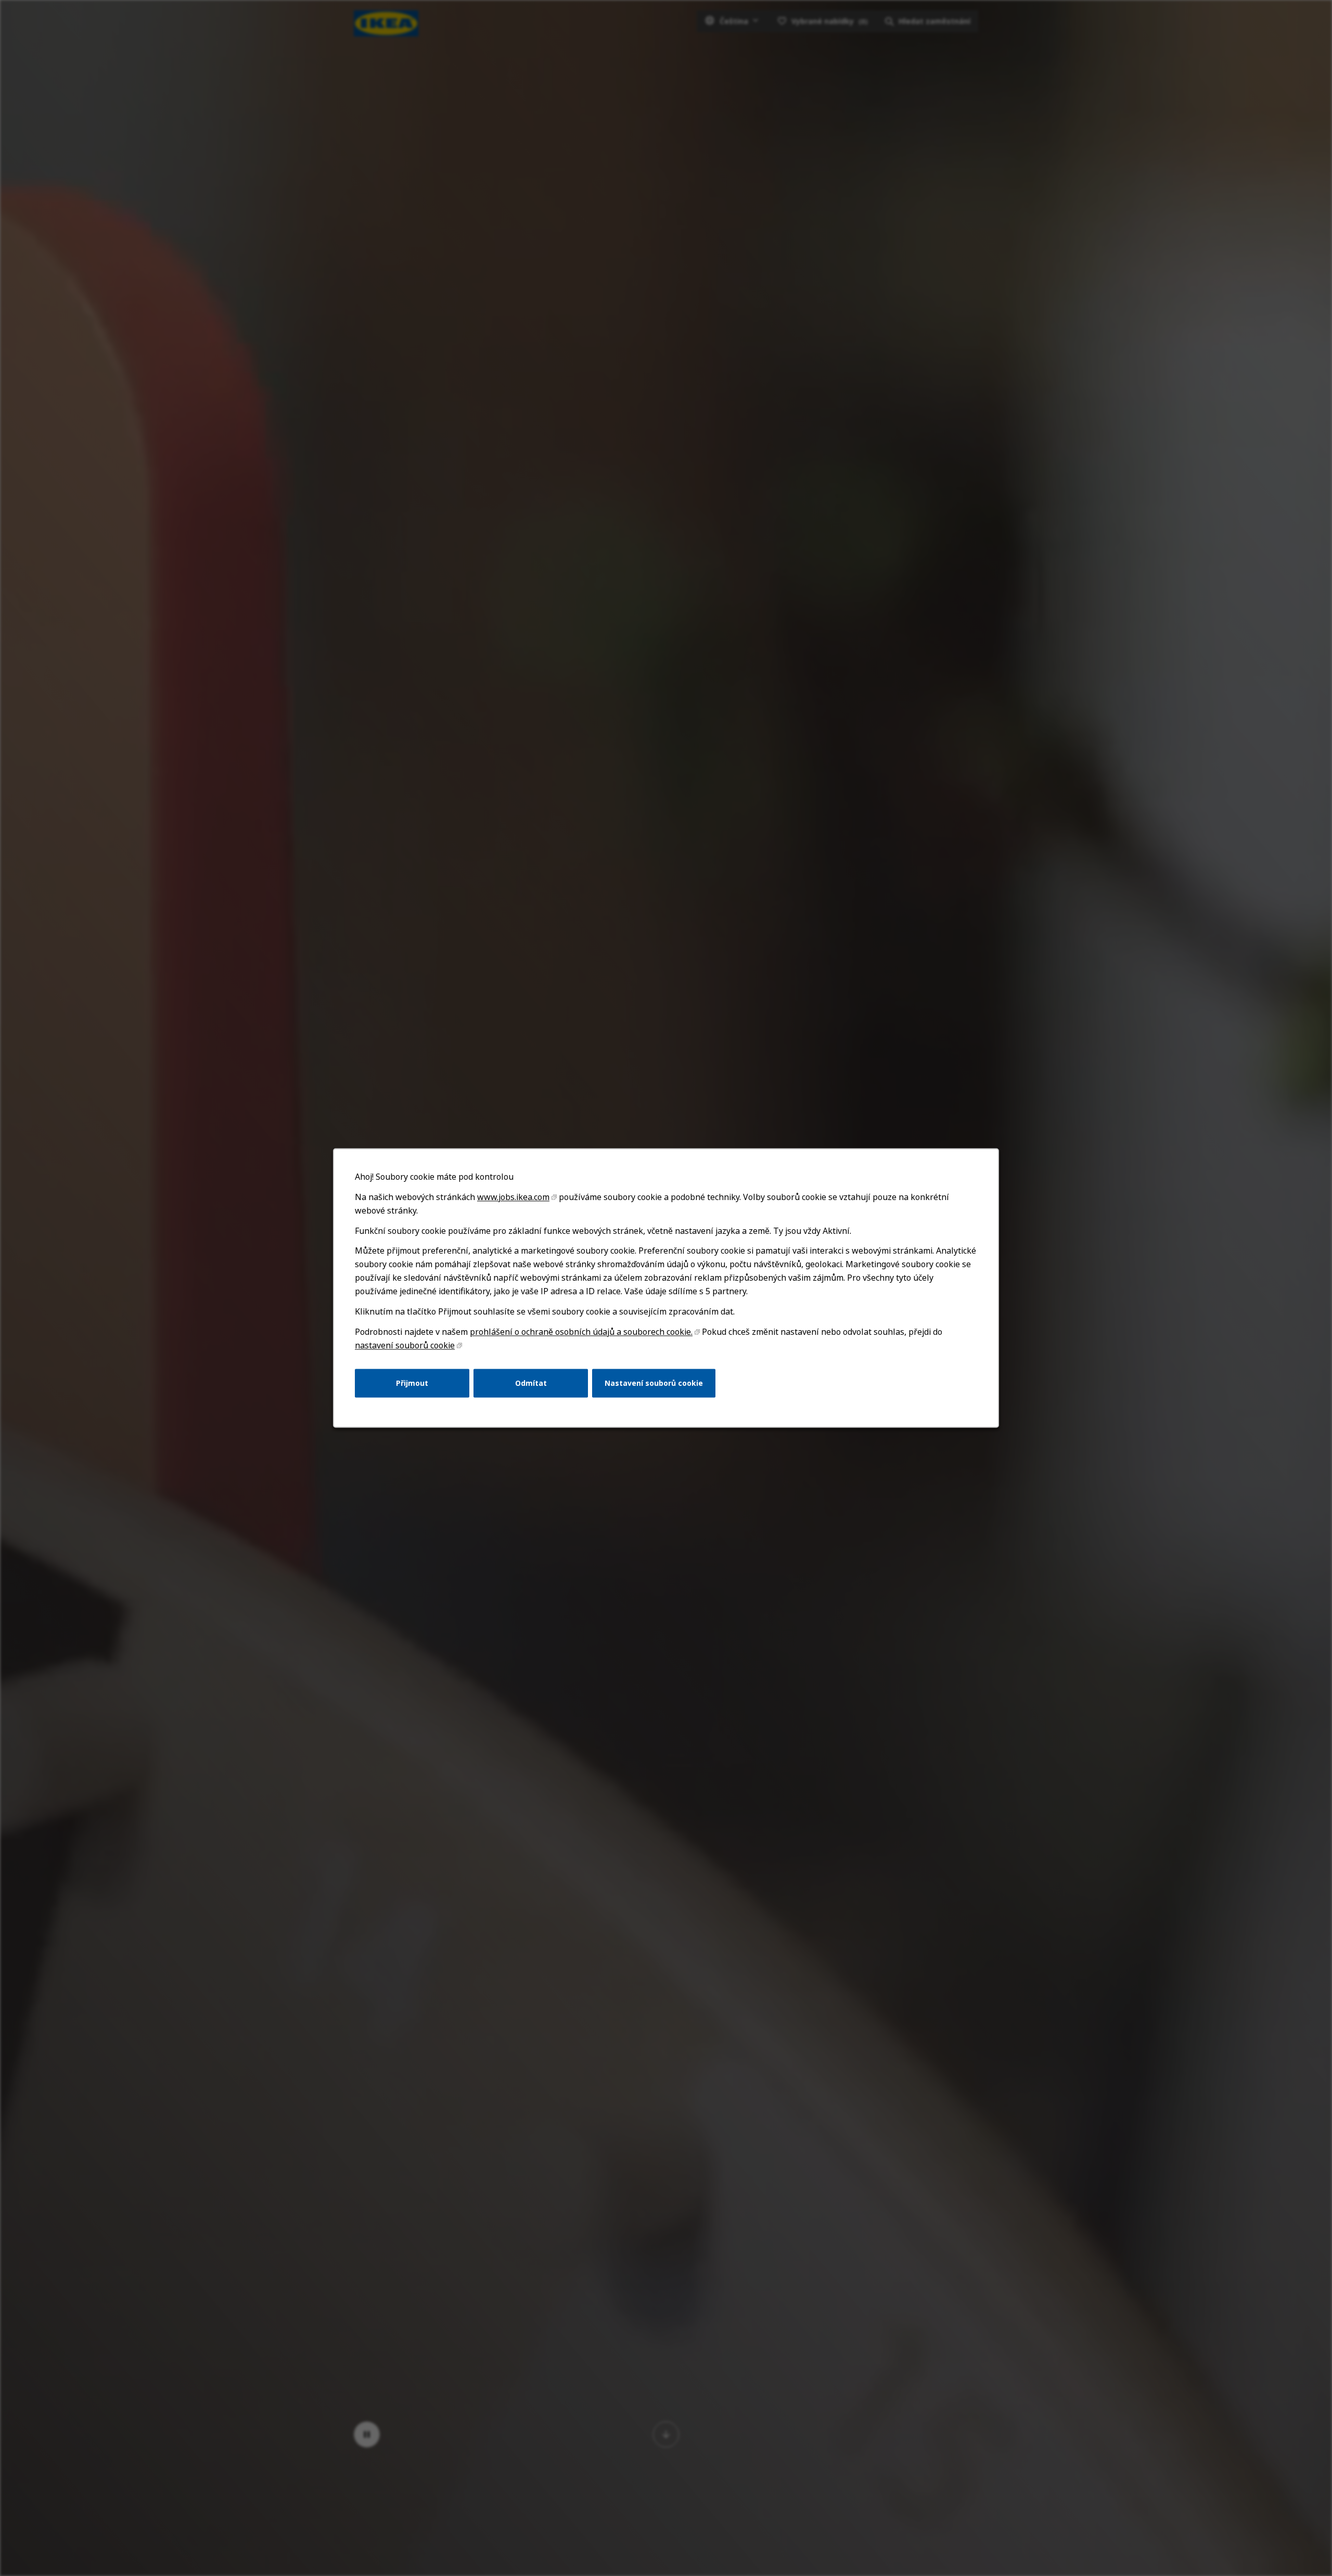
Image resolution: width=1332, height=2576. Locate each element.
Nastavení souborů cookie (654, 1383)
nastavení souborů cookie (405, 1345)
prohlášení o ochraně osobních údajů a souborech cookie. (581, 1332)
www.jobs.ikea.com (513, 1197)
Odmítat (531, 1383)
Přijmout (412, 1383)
